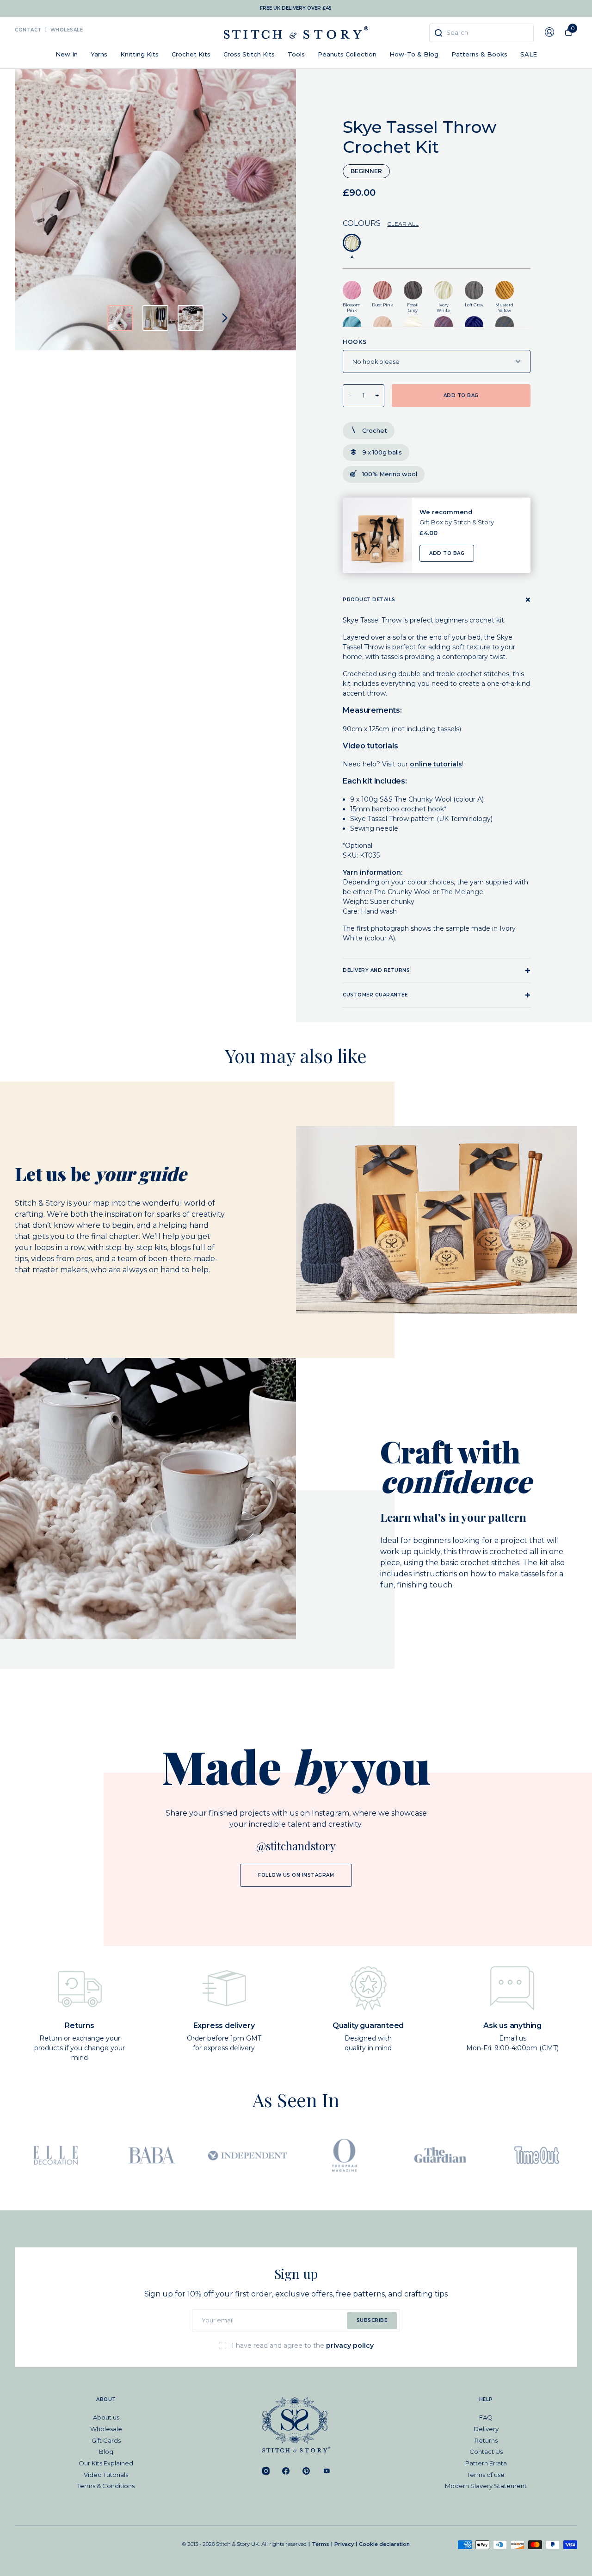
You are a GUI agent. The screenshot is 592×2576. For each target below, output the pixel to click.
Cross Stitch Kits (249, 54)
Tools (296, 54)
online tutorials (436, 764)
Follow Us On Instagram (296, 1875)
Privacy (344, 2544)
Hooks (355, 342)
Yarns (99, 54)
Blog (106, 2452)
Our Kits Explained (106, 2463)
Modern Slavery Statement (486, 2486)
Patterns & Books (479, 54)
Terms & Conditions (106, 2486)
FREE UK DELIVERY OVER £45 (296, 8)
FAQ (486, 2417)
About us (106, 2417)
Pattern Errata (486, 2463)
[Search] (438, 33)
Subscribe (372, 2320)
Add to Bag (447, 553)
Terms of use (486, 2475)
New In (67, 54)
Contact (28, 30)
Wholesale (67, 30)
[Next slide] (225, 318)
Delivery (486, 2429)
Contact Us (486, 2452)
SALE (529, 54)
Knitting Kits (139, 54)
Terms (321, 2544)
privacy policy (350, 2346)
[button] (120, 318)
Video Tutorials (106, 2475)
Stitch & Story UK (296, 33)
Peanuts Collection (347, 54)
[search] (481, 33)
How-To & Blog (414, 54)
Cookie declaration (384, 2544)
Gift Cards (106, 2440)
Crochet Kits (191, 54)
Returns (486, 2440)
